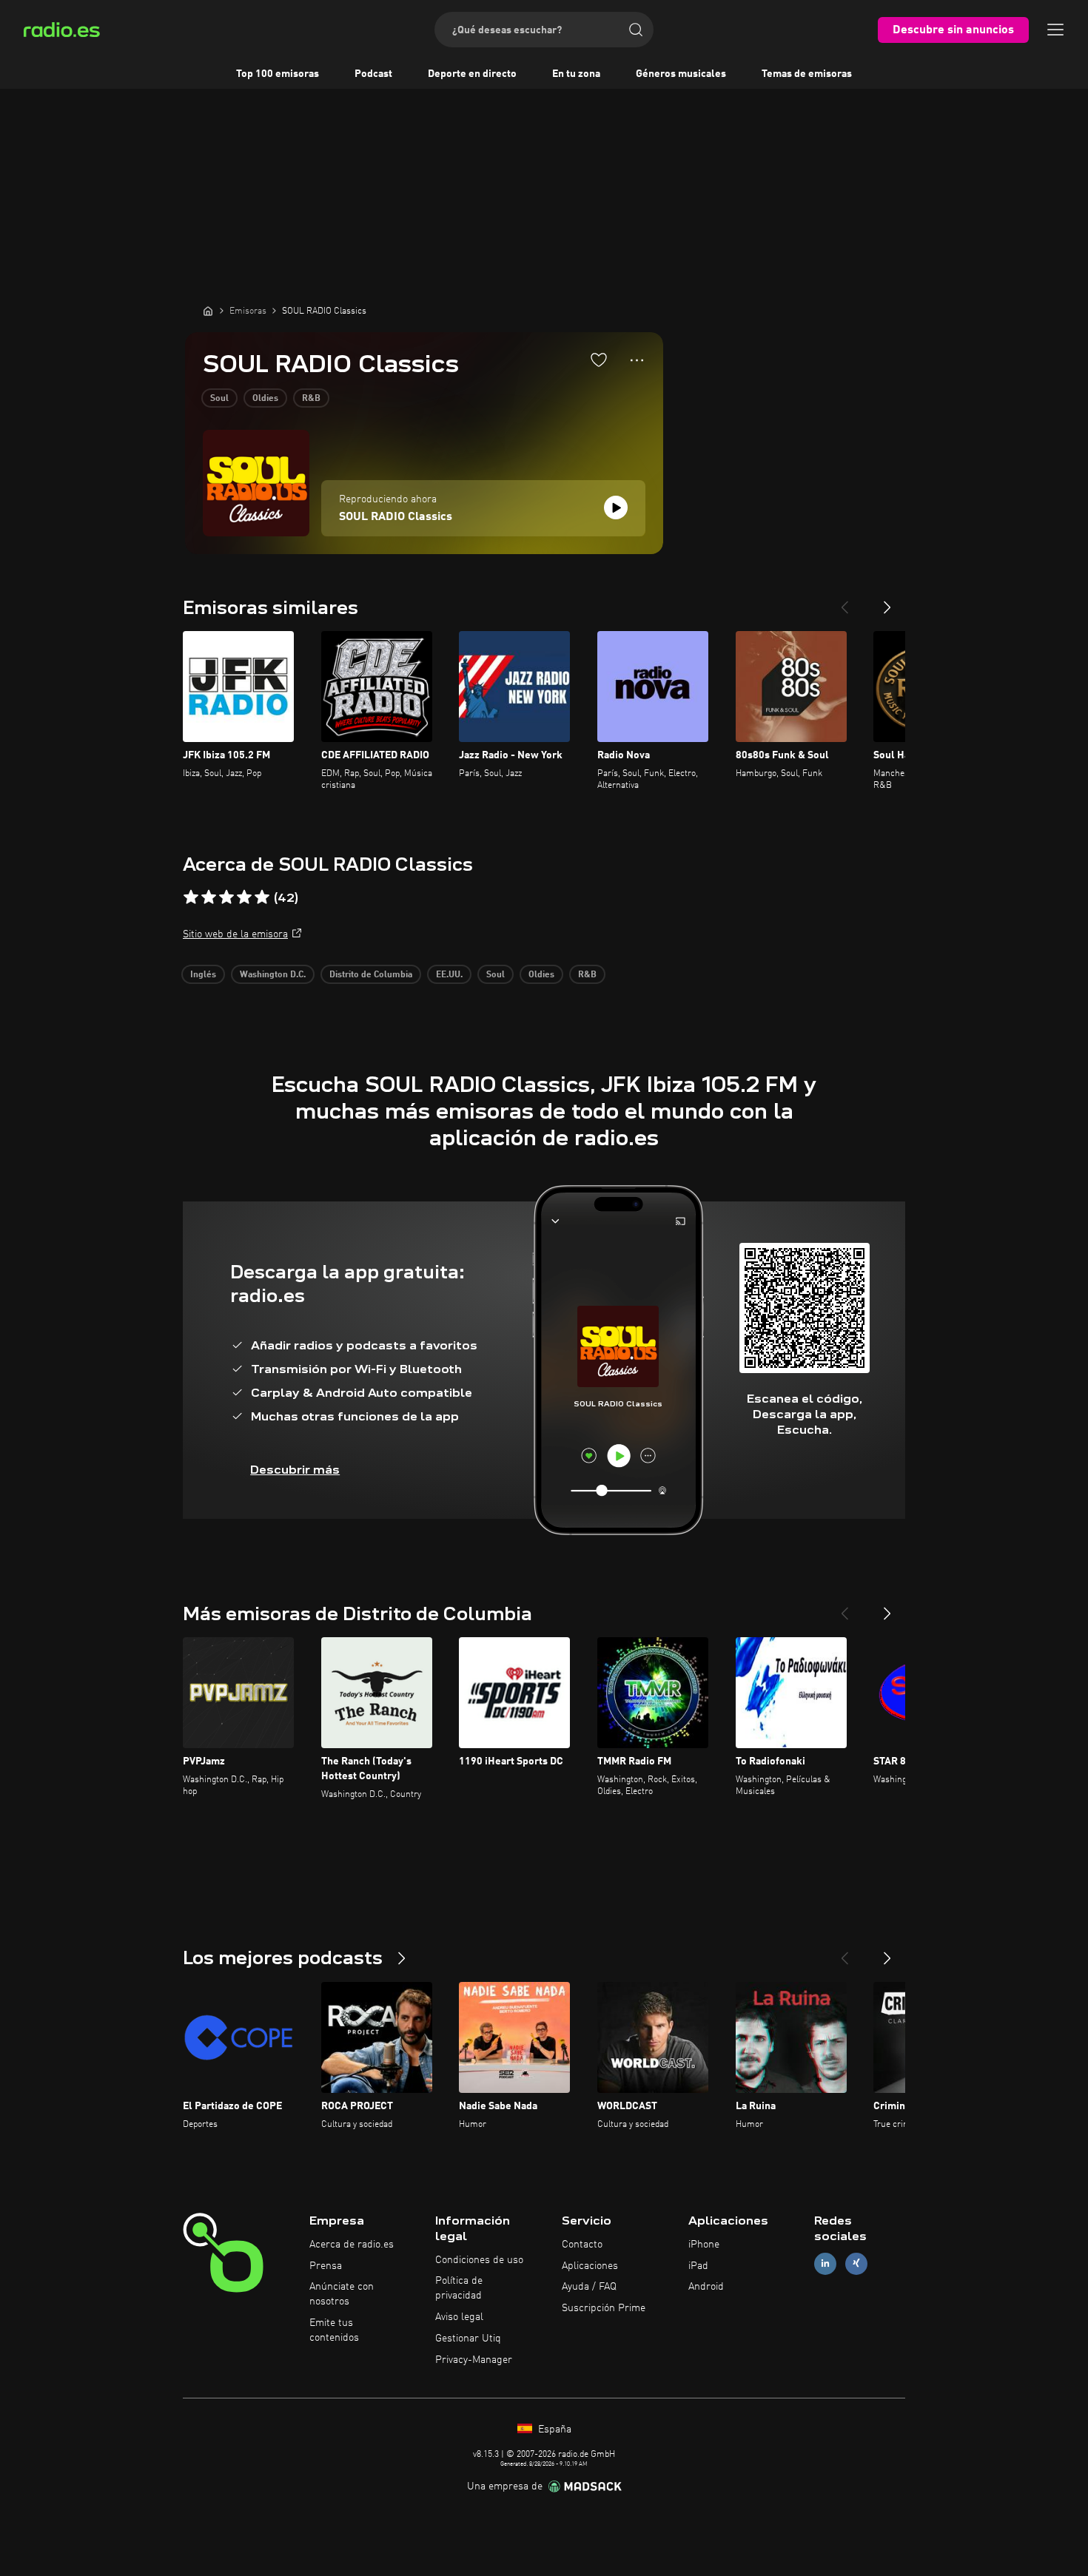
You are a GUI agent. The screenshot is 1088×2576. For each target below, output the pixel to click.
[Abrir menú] (1055, 30)
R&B (311, 399)
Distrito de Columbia (371, 975)
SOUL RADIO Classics (396, 517)
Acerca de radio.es (352, 2245)
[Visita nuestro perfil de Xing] (856, 2263)
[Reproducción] (616, 508)
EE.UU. (449, 975)
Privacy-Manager (474, 2360)
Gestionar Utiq (468, 2339)
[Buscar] (636, 30)
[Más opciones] (637, 360)
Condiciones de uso (479, 2260)
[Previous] (844, 601)
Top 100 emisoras (278, 74)
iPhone (704, 2245)
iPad (698, 2266)
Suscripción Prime (604, 2308)
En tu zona (576, 74)
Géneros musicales (681, 74)
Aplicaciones (590, 2266)
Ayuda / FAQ (589, 2287)
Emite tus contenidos (334, 2330)
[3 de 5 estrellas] (226, 897)
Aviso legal (459, 2317)
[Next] (887, 601)
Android (706, 2287)
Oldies (265, 399)
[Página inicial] (208, 311)
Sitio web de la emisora (235, 934)
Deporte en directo (472, 74)
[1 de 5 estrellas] (191, 897)
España (553, 2430)
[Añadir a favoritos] (599, 360)
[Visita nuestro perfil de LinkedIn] (825, 2263)
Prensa (326, 2266)
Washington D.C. (273, 975)
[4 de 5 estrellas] (244, 897)
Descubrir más (295, 1470)
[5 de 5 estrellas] (262, 897)
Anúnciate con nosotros (342, 2294)
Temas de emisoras (807, 74)
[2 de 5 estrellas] (209, 897)
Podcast (373, 74)
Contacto (582, 2245)
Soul (219, 399)
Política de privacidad (459, 2288)
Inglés (203, 975)
